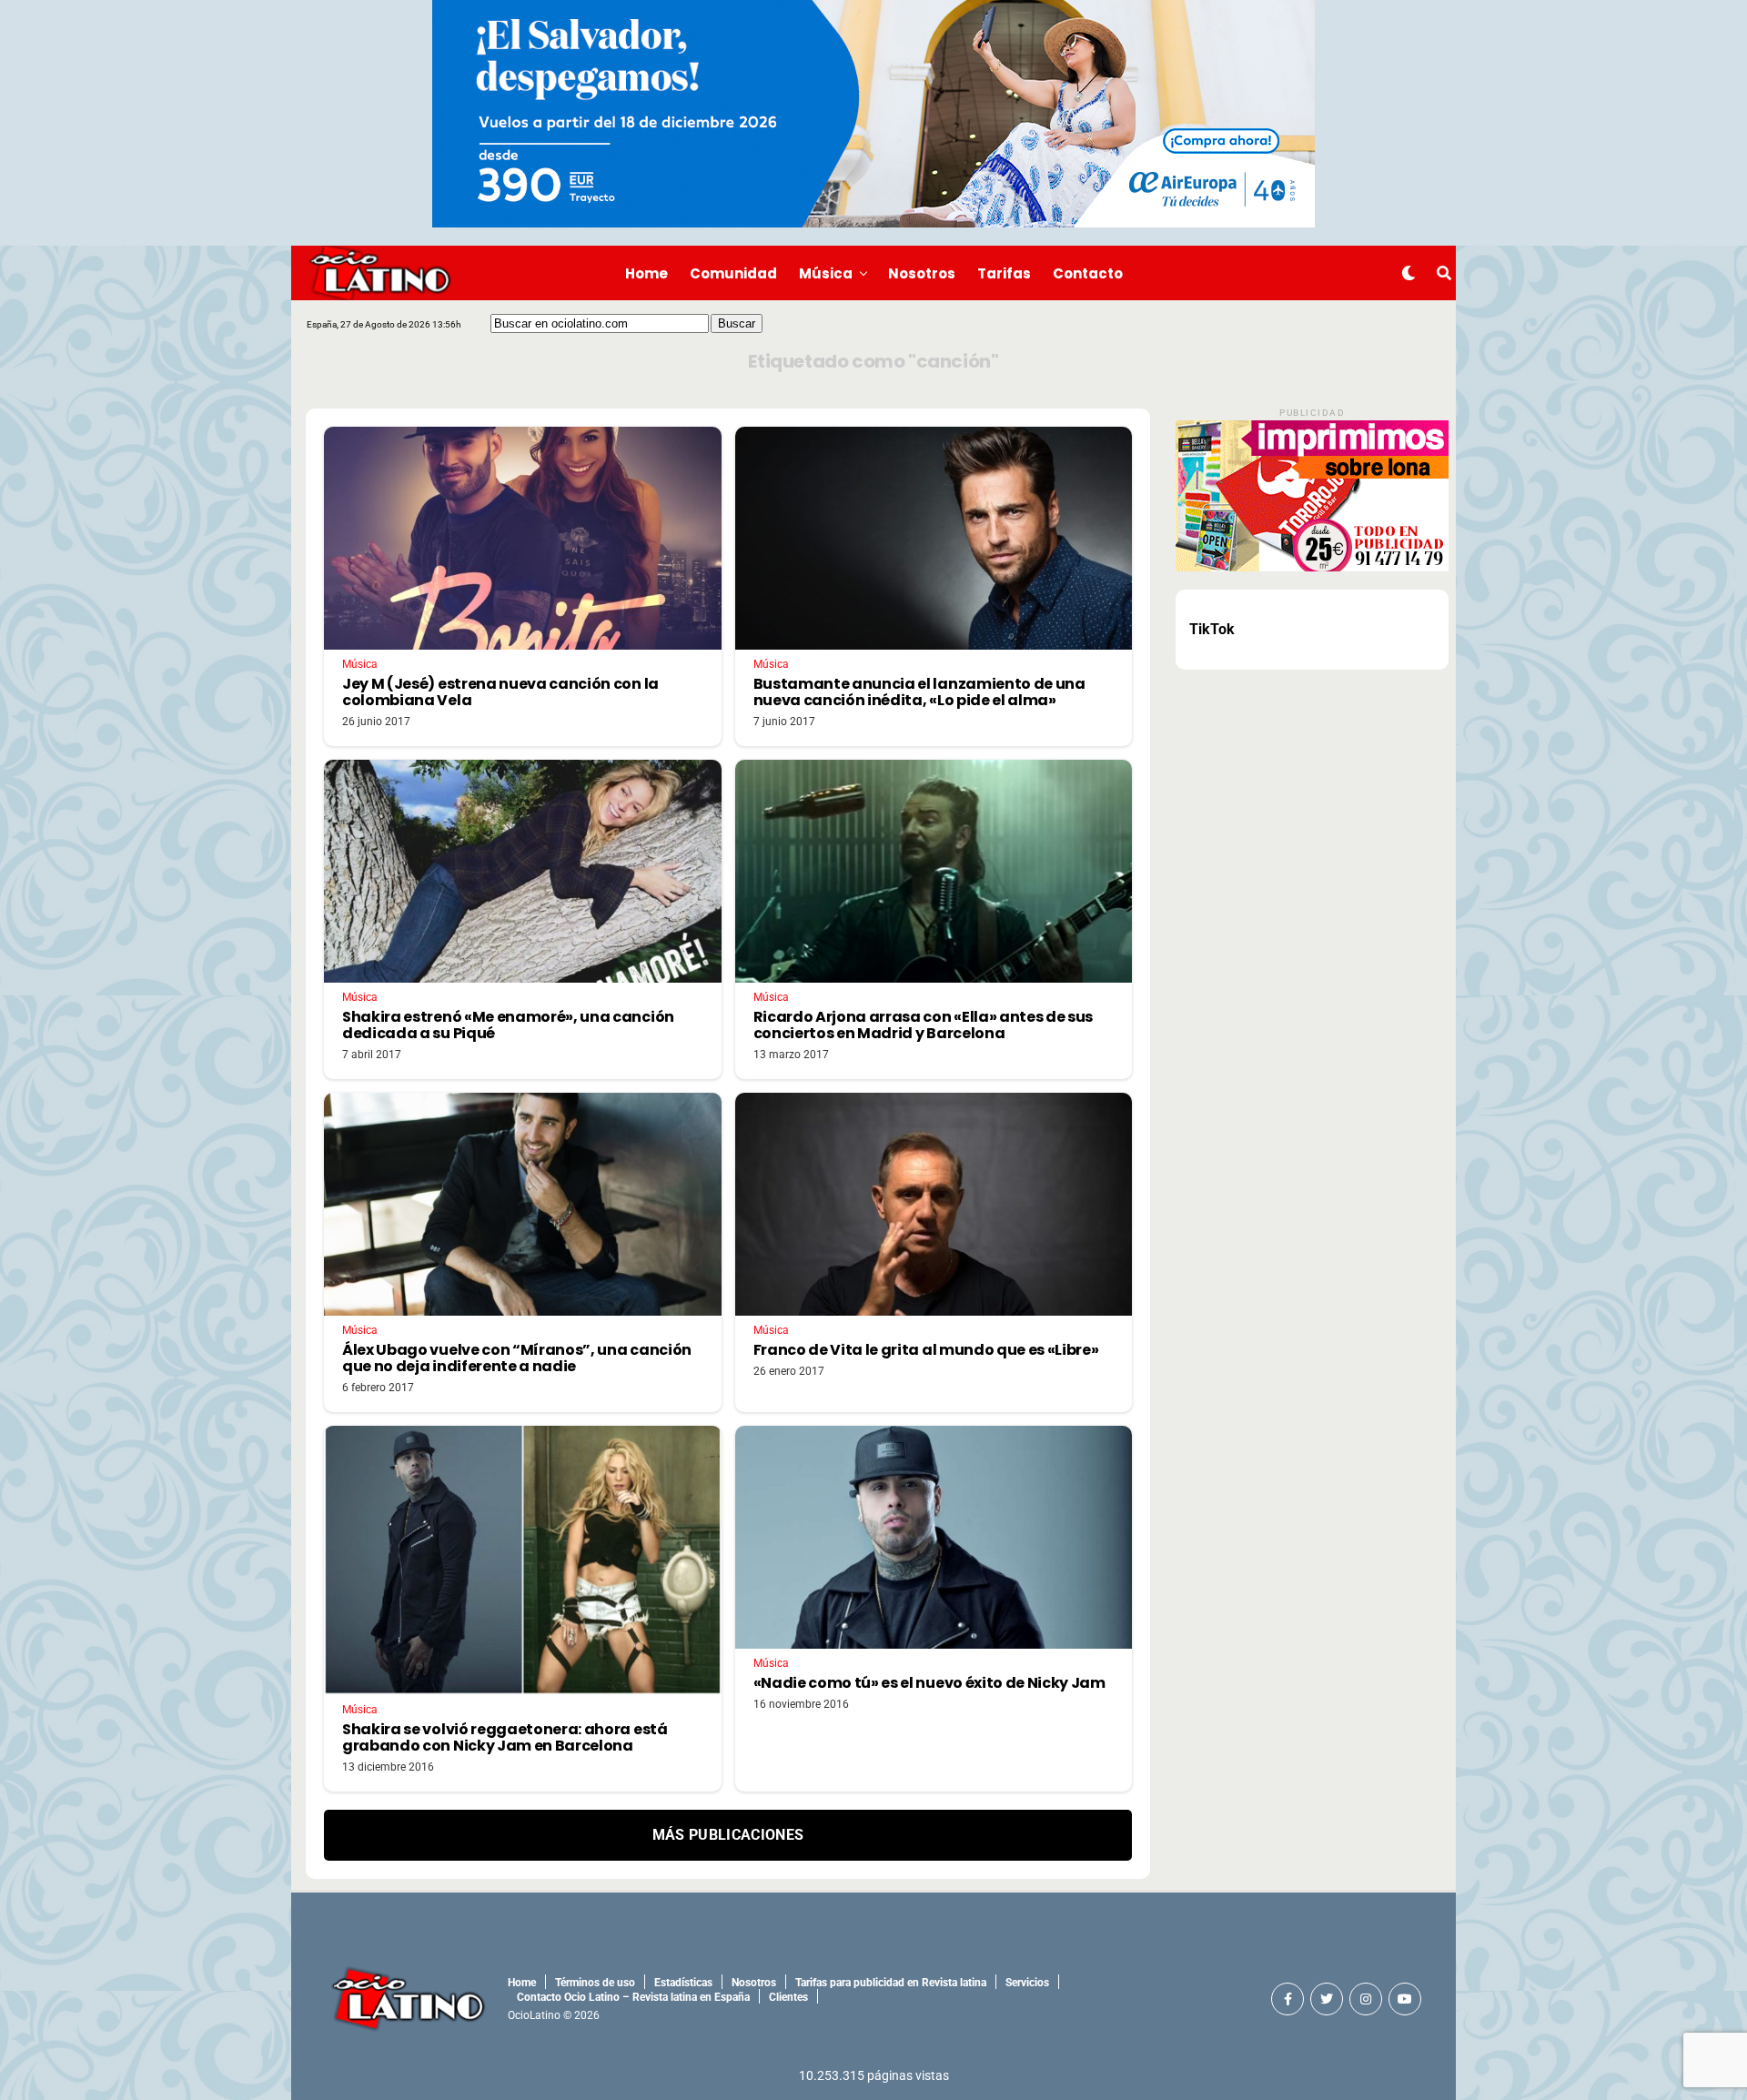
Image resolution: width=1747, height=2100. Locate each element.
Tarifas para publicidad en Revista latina (891, 1983)
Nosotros (922, 273)
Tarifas (1004, 273)
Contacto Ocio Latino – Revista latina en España (633, 1997)
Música (826, 273)
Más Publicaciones (728, 1835)
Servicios (1027, 1983)
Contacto (1088, 273)
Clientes (788, 1997)
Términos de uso (595, 1983)
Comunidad (733, 273)
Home (646, 273)
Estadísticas (683, 1983)
